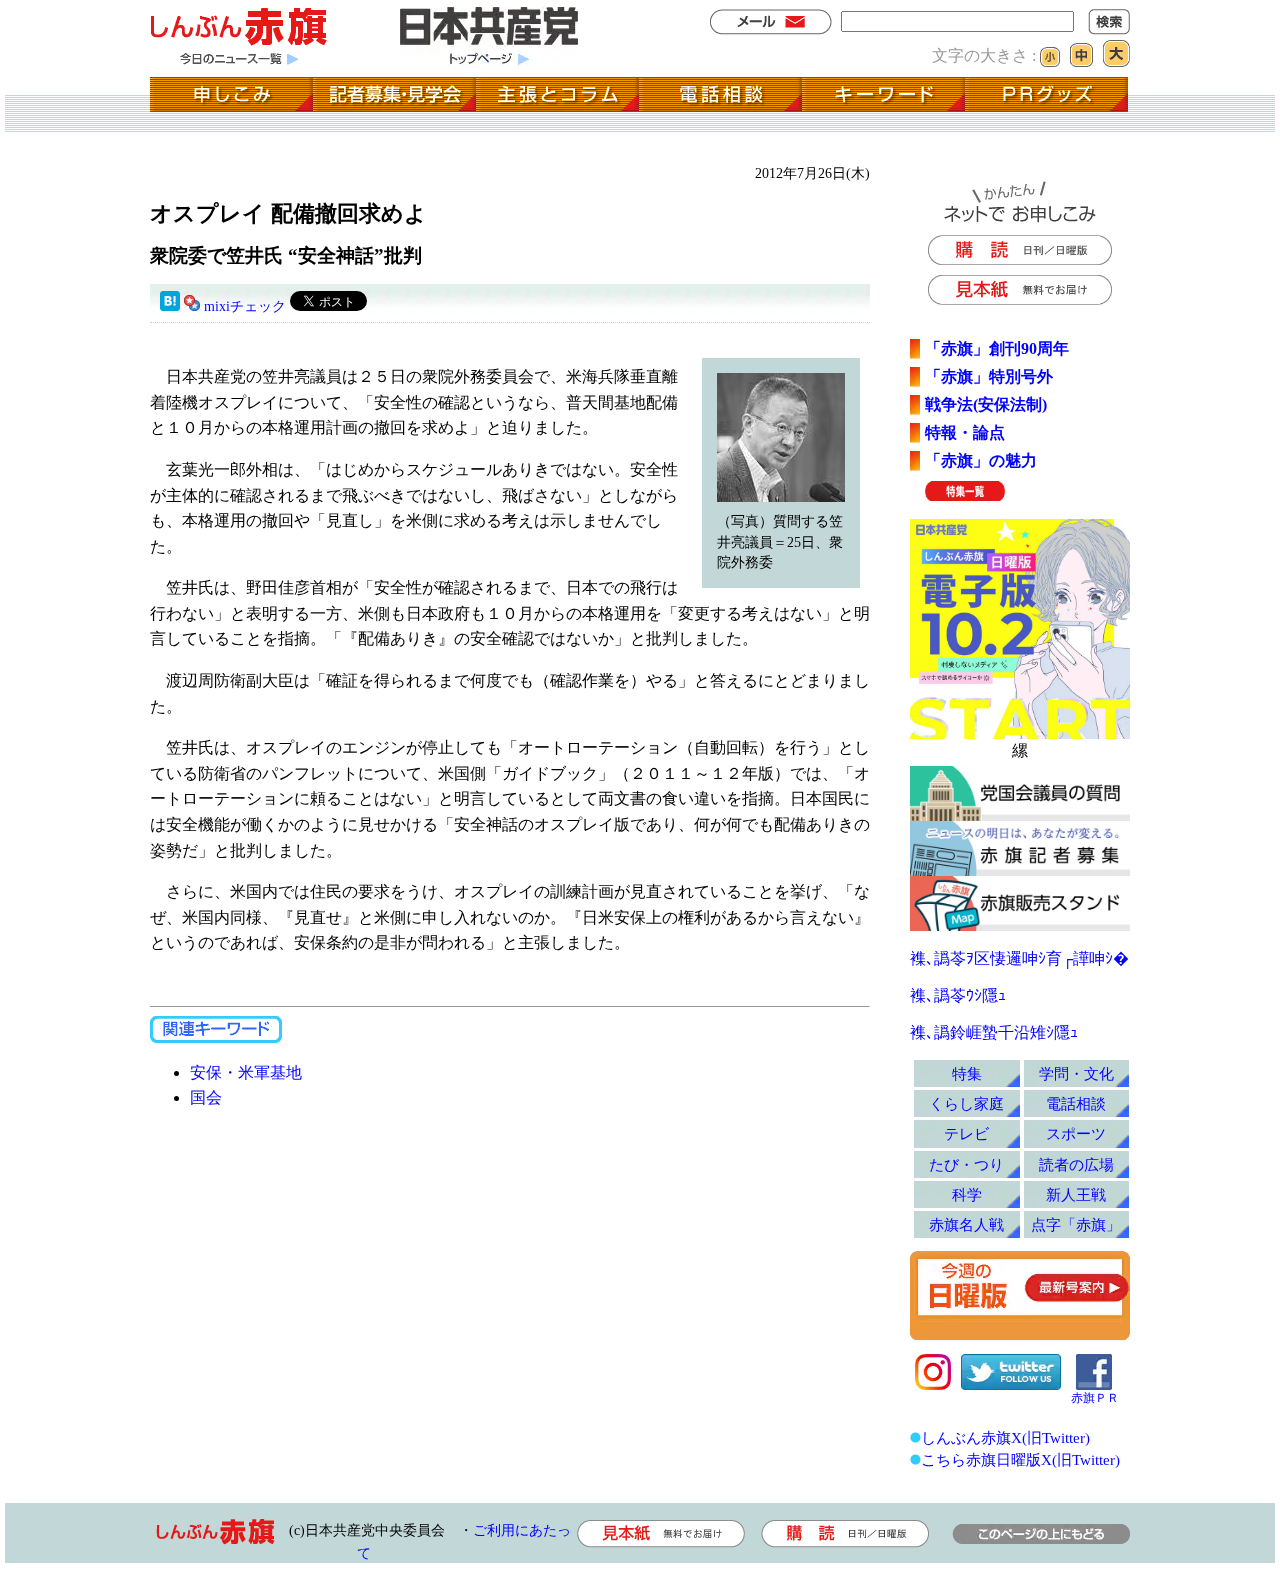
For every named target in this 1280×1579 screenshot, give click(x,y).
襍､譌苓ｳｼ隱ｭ (958, 995)
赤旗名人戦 (966, 1224)
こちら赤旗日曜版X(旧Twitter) (1020, 1459)
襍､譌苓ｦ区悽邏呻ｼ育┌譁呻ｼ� (1019, 958)
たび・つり (966, 1164)
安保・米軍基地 (246, 1072)
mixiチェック (245, 306)
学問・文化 (1076, 1073)
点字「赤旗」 (1076, 1224)
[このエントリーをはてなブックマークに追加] (170, 306)
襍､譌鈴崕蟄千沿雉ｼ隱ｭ (994, 1032)
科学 (967, 1194)
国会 (206, 1097)
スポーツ (1076, 1133)
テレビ (966, 1133)
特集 (967, 1073)
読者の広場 (1076, 1164)
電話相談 (1076, 1103)
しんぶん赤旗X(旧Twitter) (1005, 1437)
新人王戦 (1076, 1194)
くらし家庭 (966, 1103)
